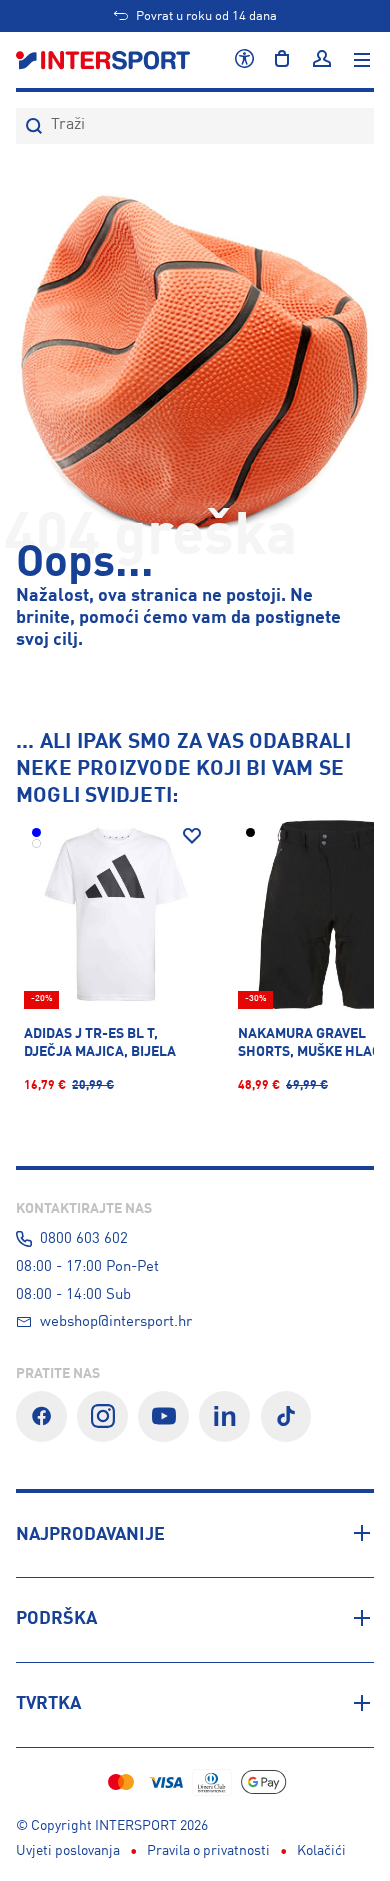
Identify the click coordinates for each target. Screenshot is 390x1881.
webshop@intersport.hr (116, 1322)
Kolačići (321, 1851)
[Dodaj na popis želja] (192, 836)
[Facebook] (41, 1416)
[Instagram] (102, 1416)
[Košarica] (282, 60)
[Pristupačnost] (244, 60)
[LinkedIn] (224, 1416)
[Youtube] (163, 1416)
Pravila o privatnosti (208, 1851)
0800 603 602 (84, 1239)
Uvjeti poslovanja (68, 1851)
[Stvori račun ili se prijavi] (322, 60)
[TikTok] (286, 1416)
